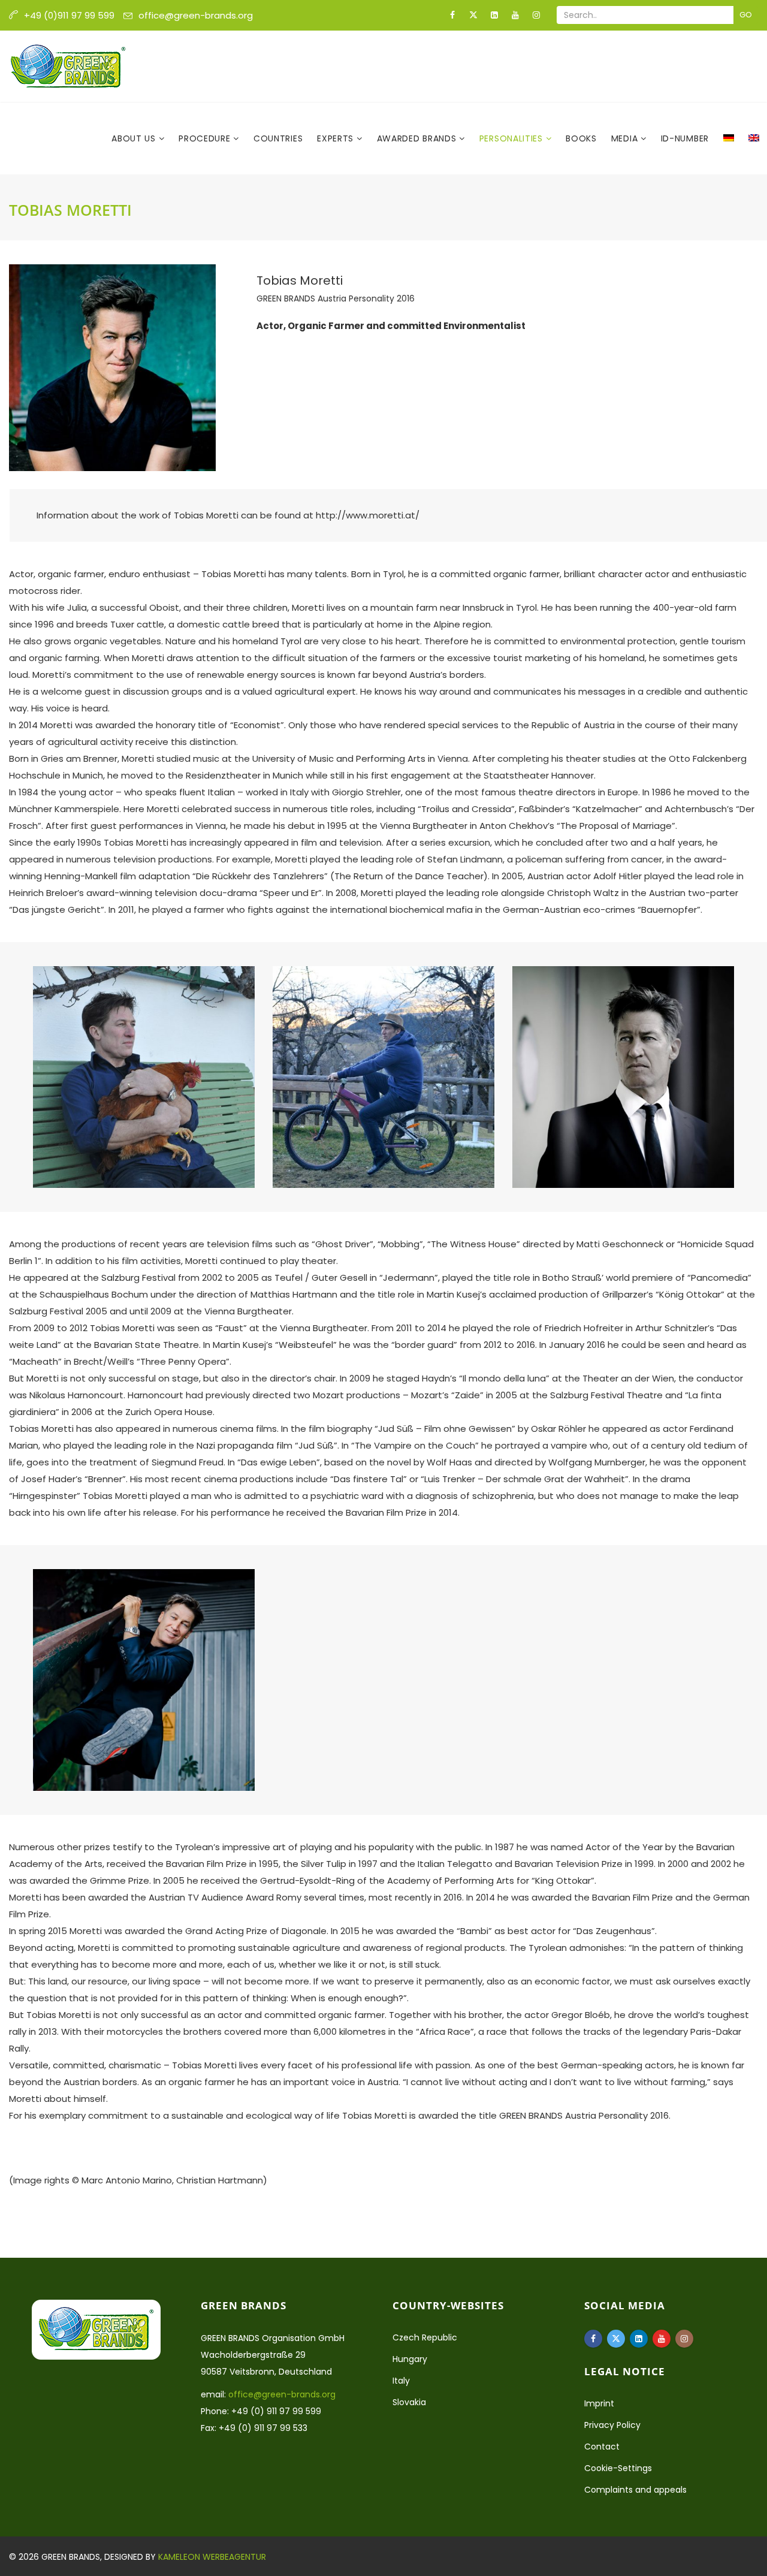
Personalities (513, 138)
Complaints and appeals (635, 2490)
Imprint (599, 2403)
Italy (401, 2381)
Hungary (410, 2359)
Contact (602, 2447)
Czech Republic (425, 2337)
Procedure (206, 138)
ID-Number (685, 138)
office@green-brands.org (196, 15)
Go (746, 15)
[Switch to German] (729, 138)
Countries (278, 138)
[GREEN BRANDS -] (68, 67)
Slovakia (409, 2402)
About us (135, 138)
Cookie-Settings (618, 2468)
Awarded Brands (418, 138)
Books (581, 138)
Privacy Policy (612, 2425)
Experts (337, 138)
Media (626, 138)
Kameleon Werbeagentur (212, 2557)
